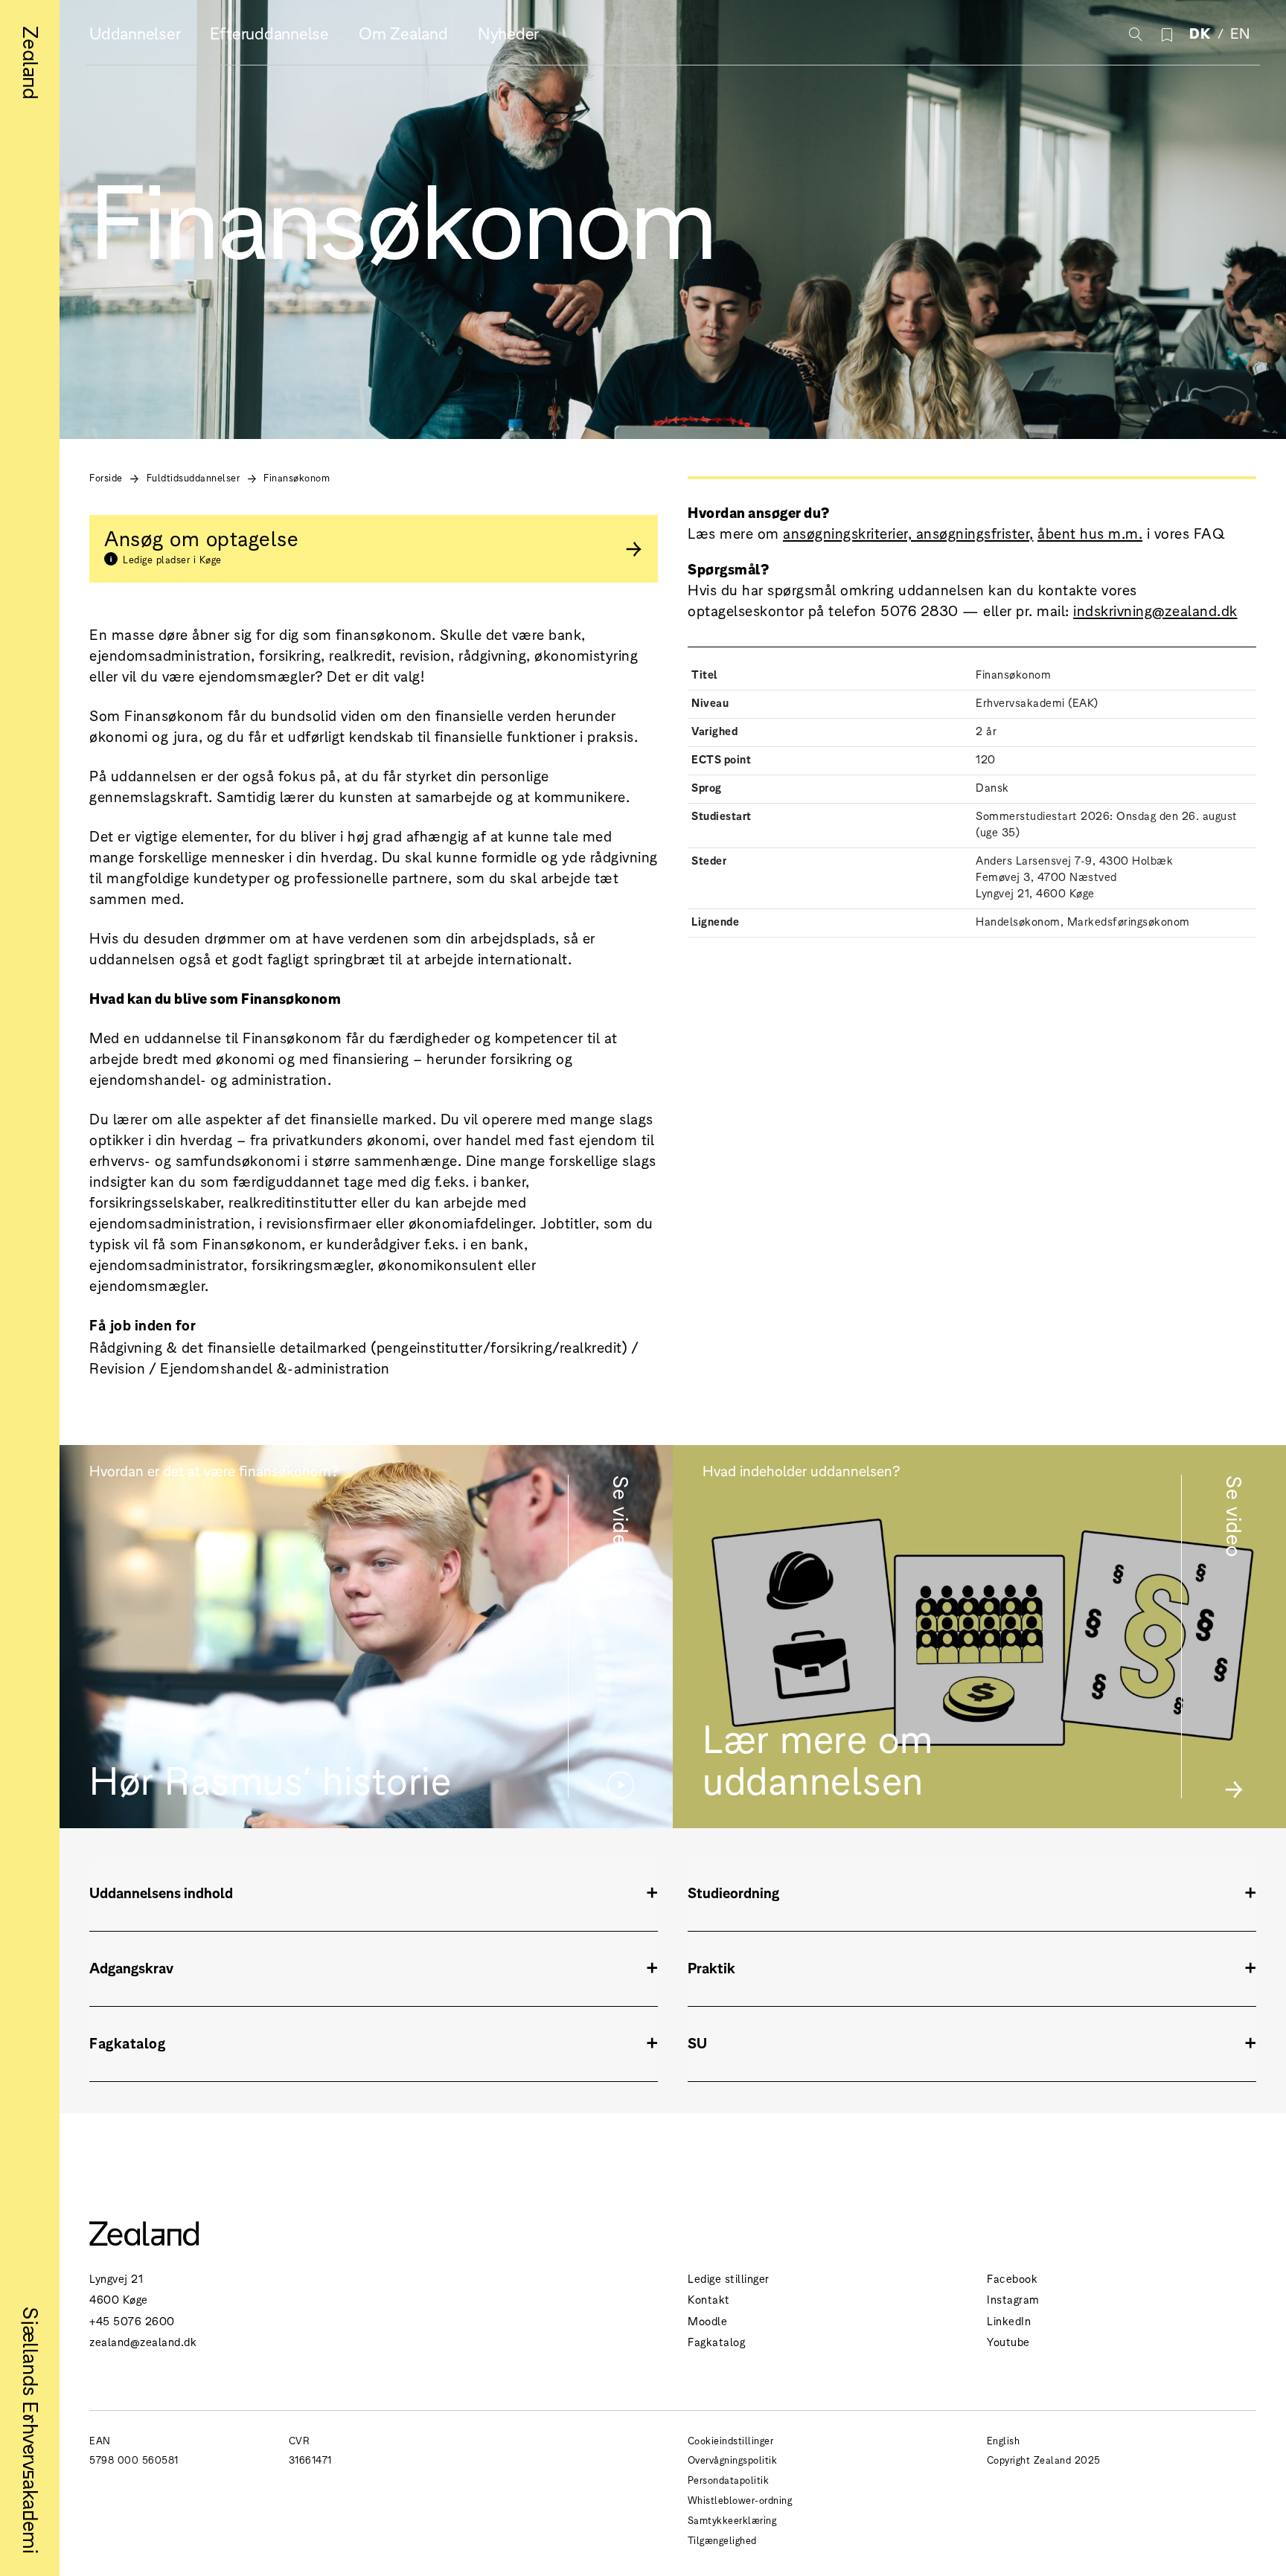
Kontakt (709, 2299)
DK (1200, 32)
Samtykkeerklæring (732, 2520)
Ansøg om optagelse (201, 544)
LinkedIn (1009, 2320)
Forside (106, 477)
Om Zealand (403, 32)
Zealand (33, 63)
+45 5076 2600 (132, 2320)
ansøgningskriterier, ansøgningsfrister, (908, 532)
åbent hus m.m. (1090, 532)
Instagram (1013, 2299)
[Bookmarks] (1167, 33)
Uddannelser (135, 32)
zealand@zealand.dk (143, 2341)
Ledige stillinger (729, 2278)
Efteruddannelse (269, 32)
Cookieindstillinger (731, 2440)
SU (697, 2042)
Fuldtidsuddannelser (193, 477)
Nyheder (508, 32)
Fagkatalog (716, 2341)
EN (1240, 32)
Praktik (711, 1967)
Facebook (1012, 2278)
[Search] (1134, 33)
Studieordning (733, 1892)
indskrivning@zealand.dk (1155, 610)
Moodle (707, 2320)
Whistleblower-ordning (740, 2500)
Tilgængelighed (722, 2540)
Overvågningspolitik (733, 2460)
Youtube (1008, 2341)
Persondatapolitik (729, 2480)
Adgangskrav (131, 1967)
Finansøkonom (297, 477)
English (1004, 2440)
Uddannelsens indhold (161, 1892)
